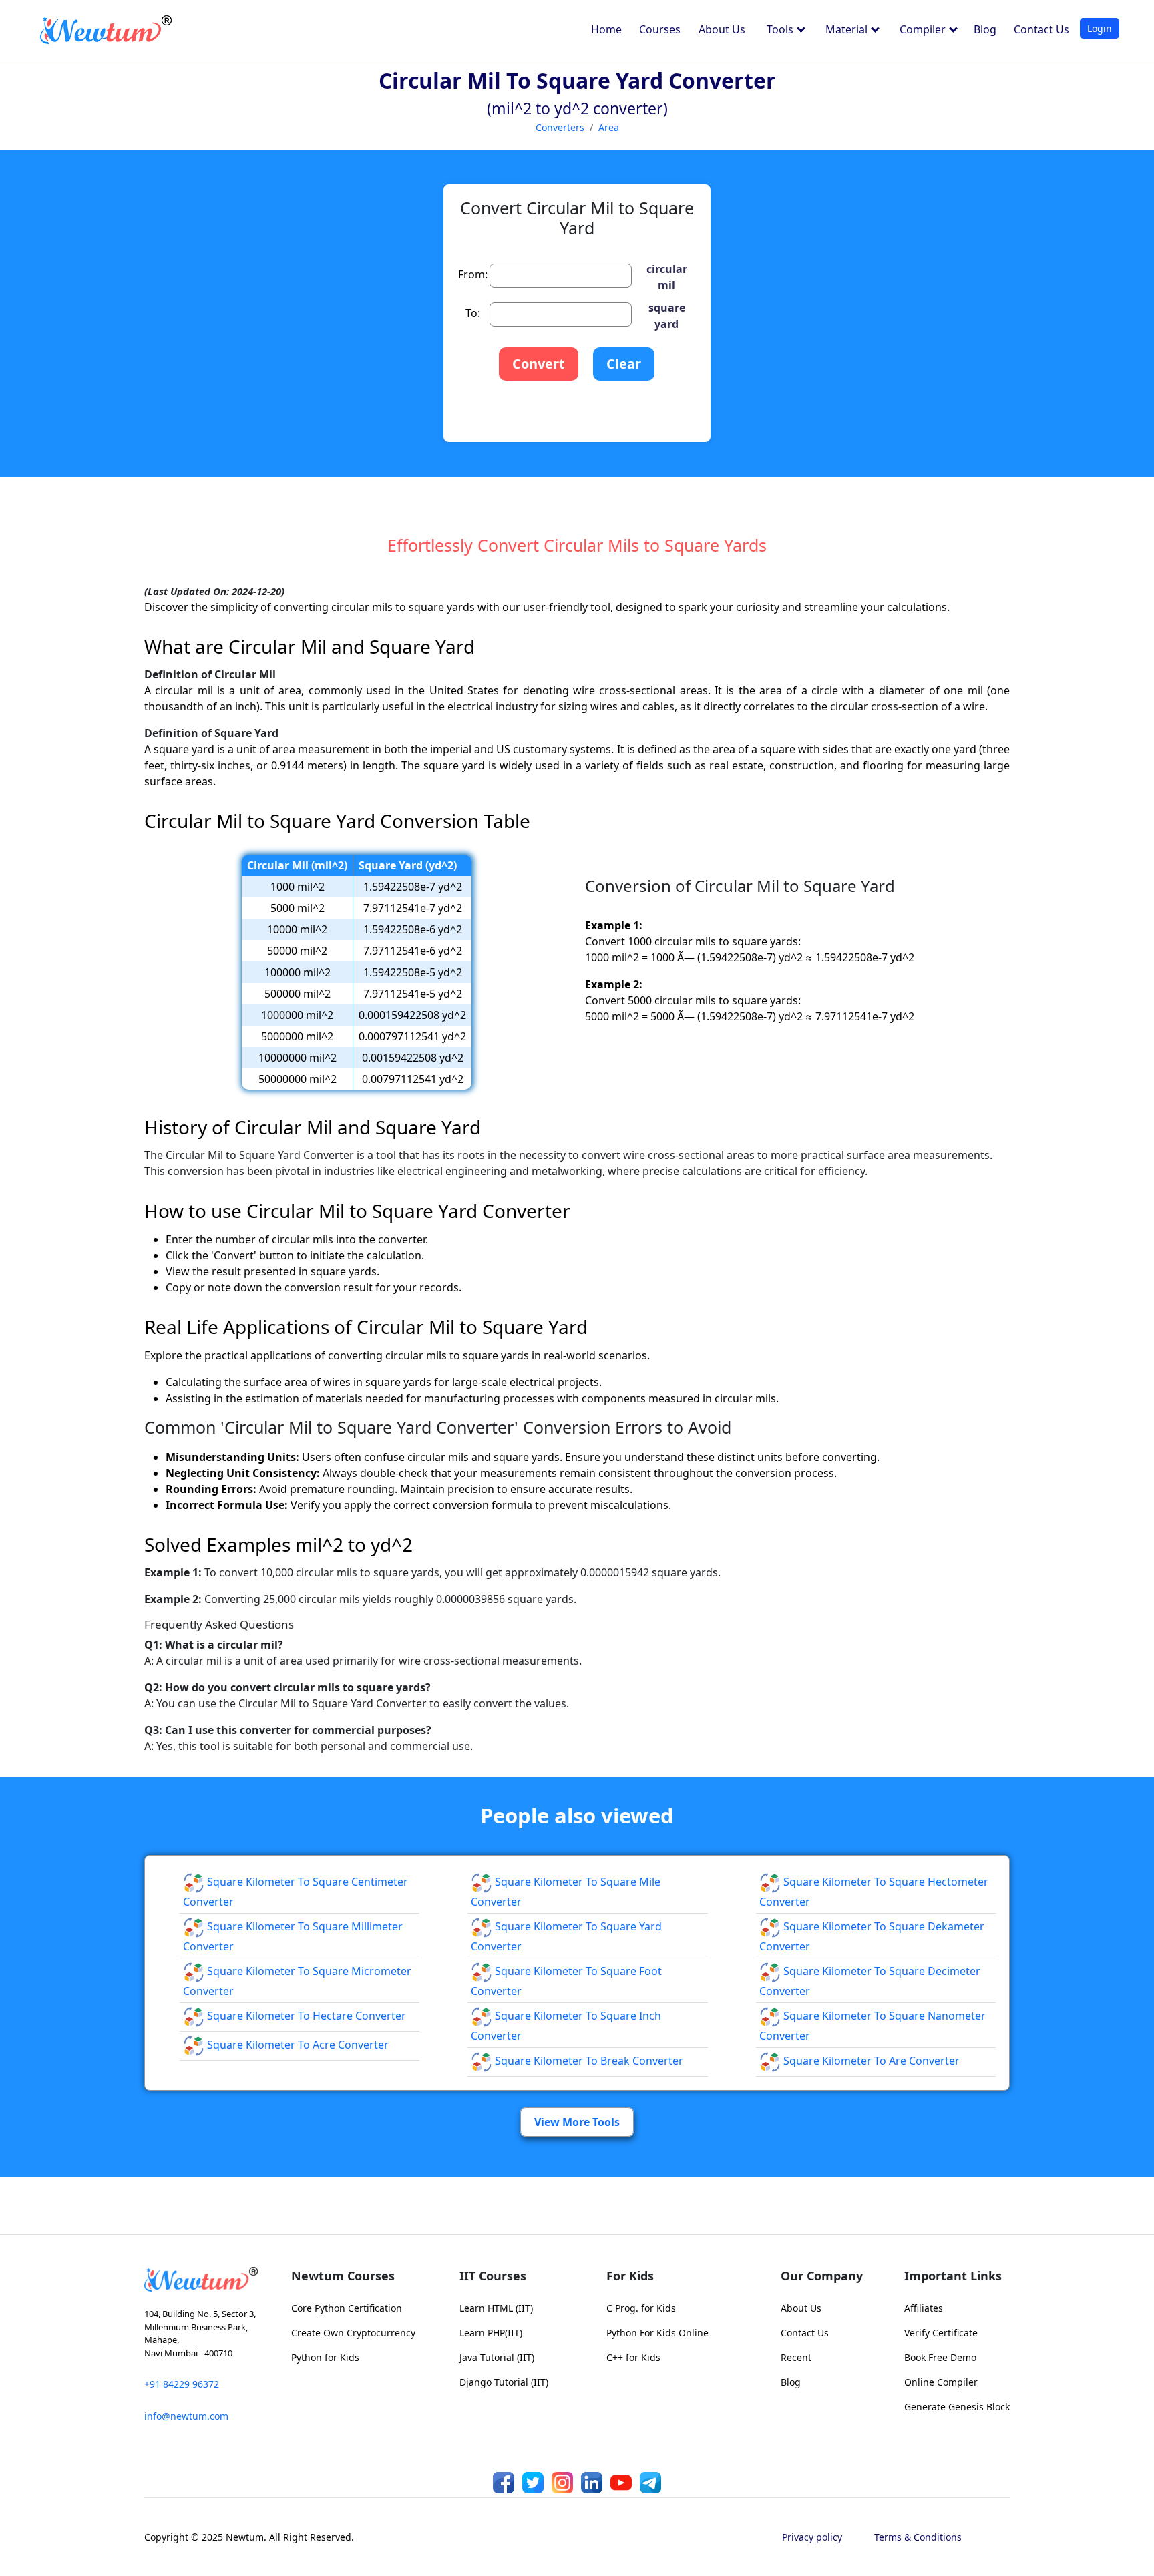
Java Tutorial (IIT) (497, 2357)
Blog (985, 29)
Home (606, 29)
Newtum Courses (343, 2276)
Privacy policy (812, 2537)
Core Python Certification (347, 2308)
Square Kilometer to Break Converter (588, 2061)
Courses (660, 29)
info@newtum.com (186, 2416)
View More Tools (577, 2122)
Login (1100, 28)
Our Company (822, 2276)
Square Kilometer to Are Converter (870, 2061)
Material (848, 29)
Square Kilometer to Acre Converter (297, 2045)
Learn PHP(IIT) (491, 2333)
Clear (624, 364)
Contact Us (1041, 29)
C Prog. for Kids (641, 2308)
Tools (781, 29)
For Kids (630, 2276)
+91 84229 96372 (182, 2384)
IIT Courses (493, 2276)
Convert (539, 364)
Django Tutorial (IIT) (504, 2382)
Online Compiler (941, 2382)
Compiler (924, 29)
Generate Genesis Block (957, 2407)
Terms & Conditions (918, 2537)
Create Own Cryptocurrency (353, 2333)
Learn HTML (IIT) (496, 2308)
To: (473, 313)
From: (473, 274)
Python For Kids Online (657, 2333)
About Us (722, 29)
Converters (560, 127)
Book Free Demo (940, 2357)
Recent (796, 2357)
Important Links (953, 2276)
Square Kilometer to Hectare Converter (305, 2016)
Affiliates (924, 2308)
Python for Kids (325, 2357)
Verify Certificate (941, 2333)
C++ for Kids (633, 2357)
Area (609, 127)
